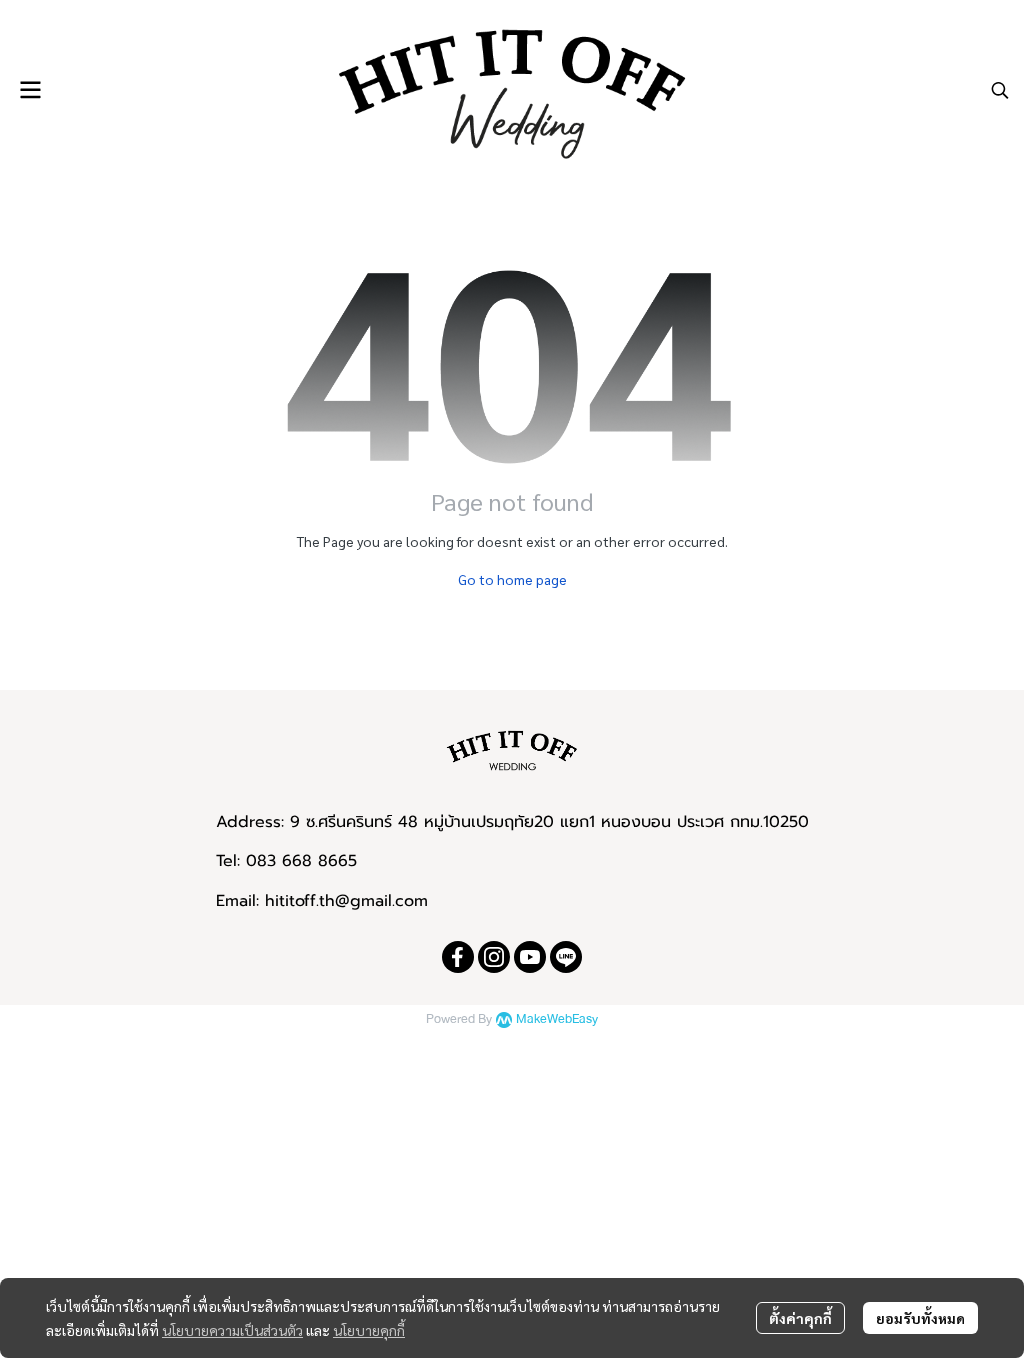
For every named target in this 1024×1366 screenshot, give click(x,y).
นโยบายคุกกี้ (369, 1330)
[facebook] (458, 957)
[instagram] (494, 957)
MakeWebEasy (557, 1019)
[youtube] (530, 957)
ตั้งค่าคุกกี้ (800, 1318)
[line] (566, 957)
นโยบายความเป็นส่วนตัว (232, 1330)
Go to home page (512, 579)
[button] (1000, 90)
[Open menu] (30, 90)
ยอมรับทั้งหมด (920, 1318)
